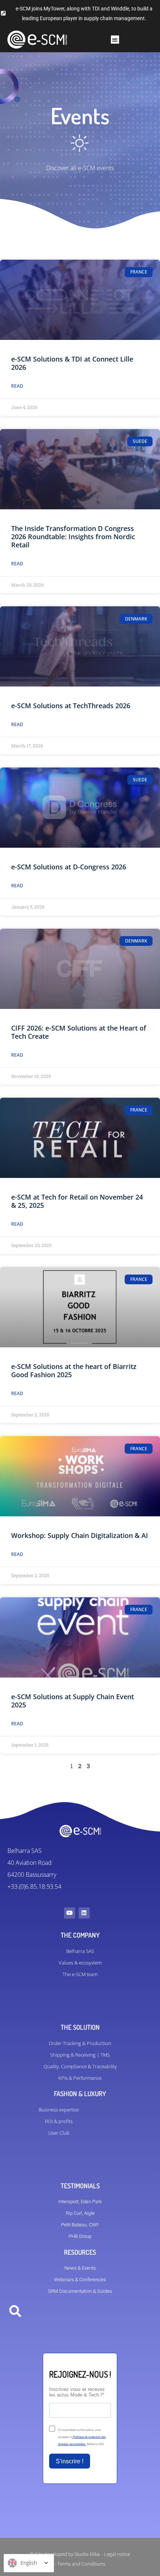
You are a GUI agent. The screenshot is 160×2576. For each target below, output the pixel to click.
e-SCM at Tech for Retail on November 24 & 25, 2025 (77, 1201)
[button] (115, 40)
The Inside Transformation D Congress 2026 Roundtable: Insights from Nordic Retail (73, 537)
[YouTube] (70, 1913)
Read (17, 386)
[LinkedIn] (84, 1913)
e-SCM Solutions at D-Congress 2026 (69, 867)
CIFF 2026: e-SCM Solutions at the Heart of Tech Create (79, 1032)
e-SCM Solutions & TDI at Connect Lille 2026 (72, 363)
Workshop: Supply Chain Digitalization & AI (80, 1535)
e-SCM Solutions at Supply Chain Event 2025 (73, 1701)
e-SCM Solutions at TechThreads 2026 (71, 706)
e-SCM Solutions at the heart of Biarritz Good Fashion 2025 (74, 1370)
